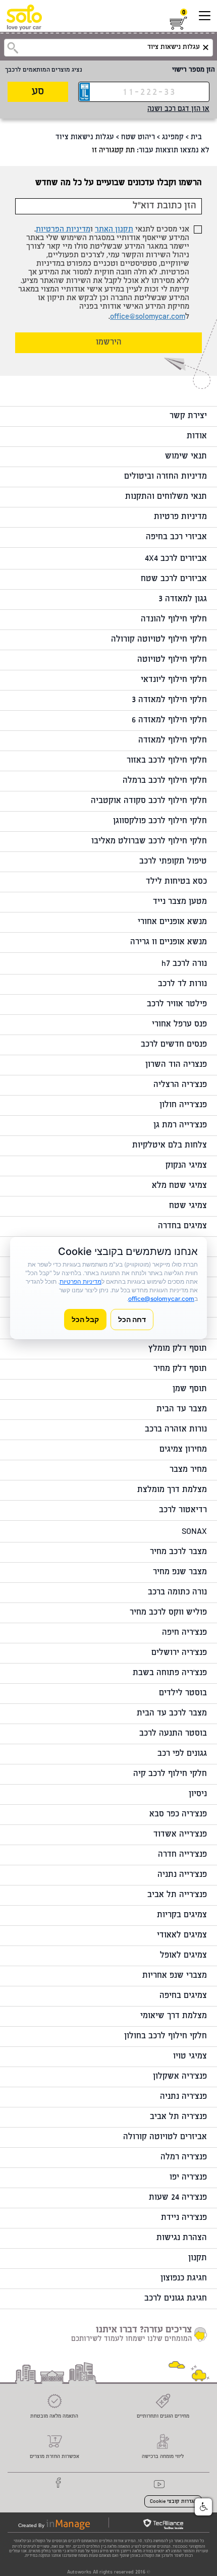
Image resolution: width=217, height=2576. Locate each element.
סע (38, 92)
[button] (203, 2507)
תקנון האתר (114, 230)
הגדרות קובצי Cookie (173, 2502)
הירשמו (109, 343)
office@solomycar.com (148, 317)
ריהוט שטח (138, 138)
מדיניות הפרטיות (63, 230)
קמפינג (173, 138)
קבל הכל (85, 1319)
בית (196, 138)
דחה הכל (132, 1319)
